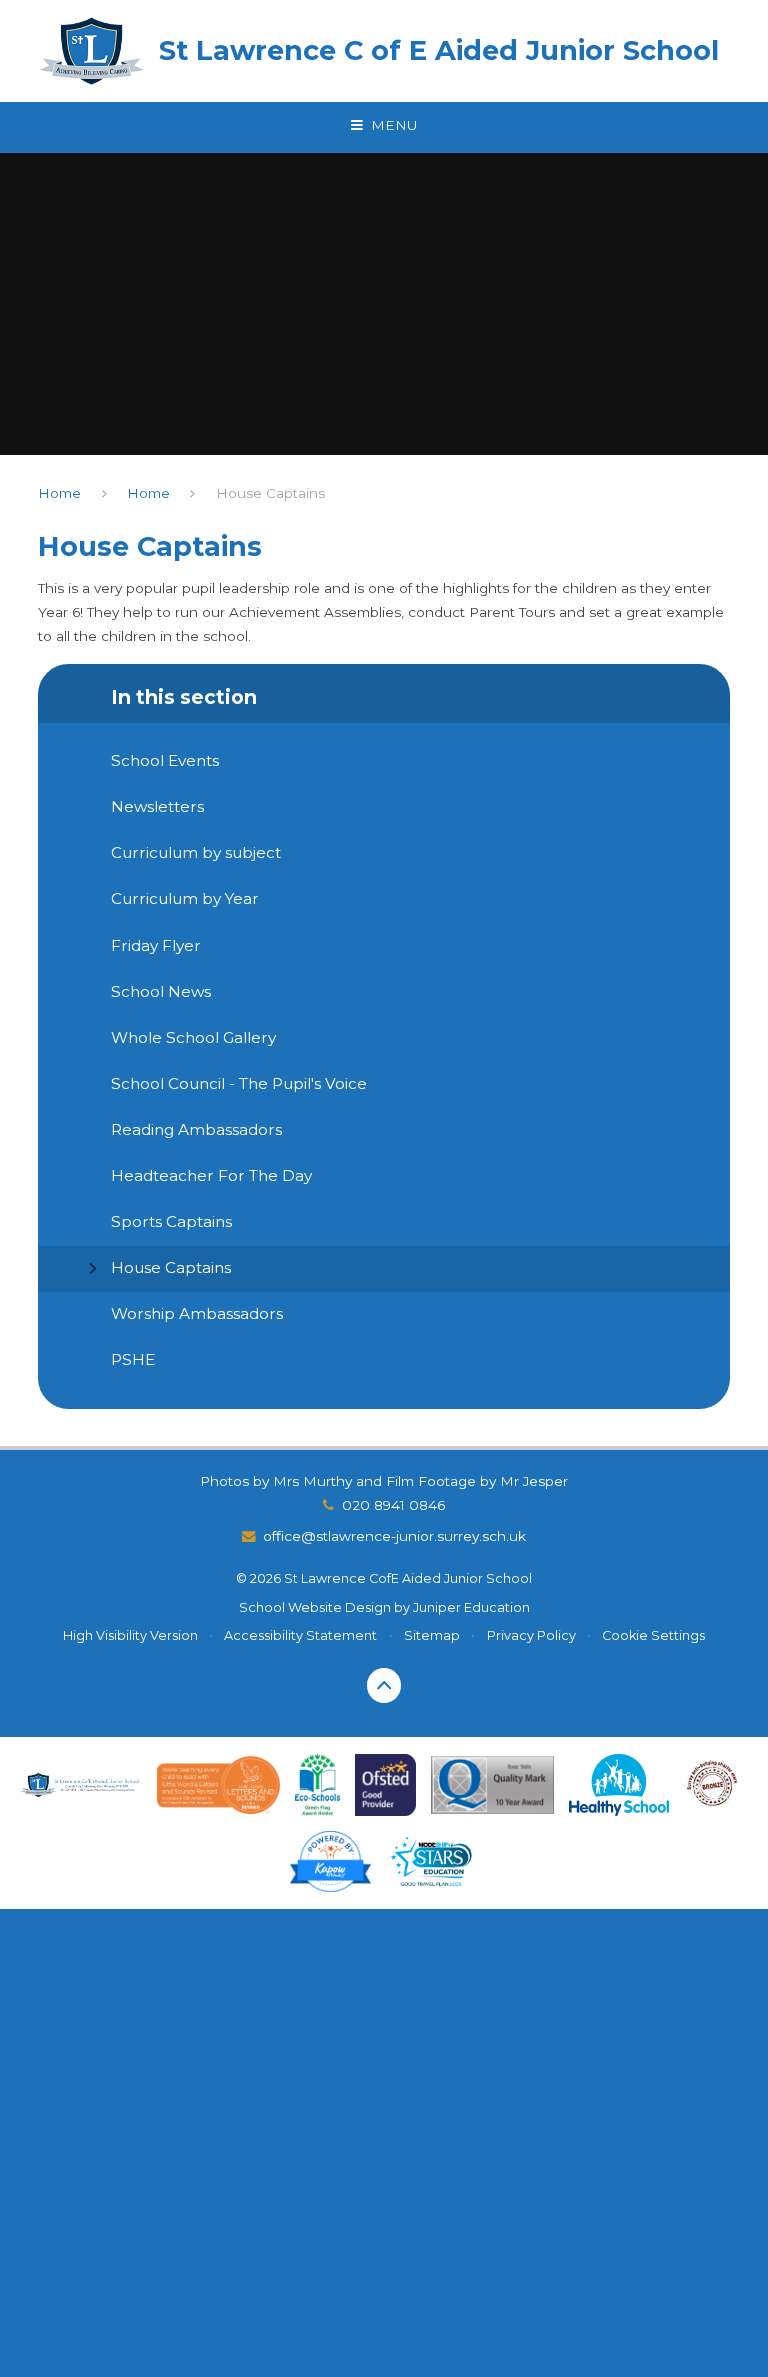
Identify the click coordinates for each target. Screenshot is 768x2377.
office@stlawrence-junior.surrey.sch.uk (394, 1536)
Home (59, 493)
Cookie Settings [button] (653, 1635)
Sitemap (432, 1635)
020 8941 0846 (393, 1505)
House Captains (270, 493)
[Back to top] (384, 1685)
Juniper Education (471, 1607)
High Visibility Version (130, 1635)
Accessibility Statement (300, 1635)
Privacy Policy (531, 1635)
